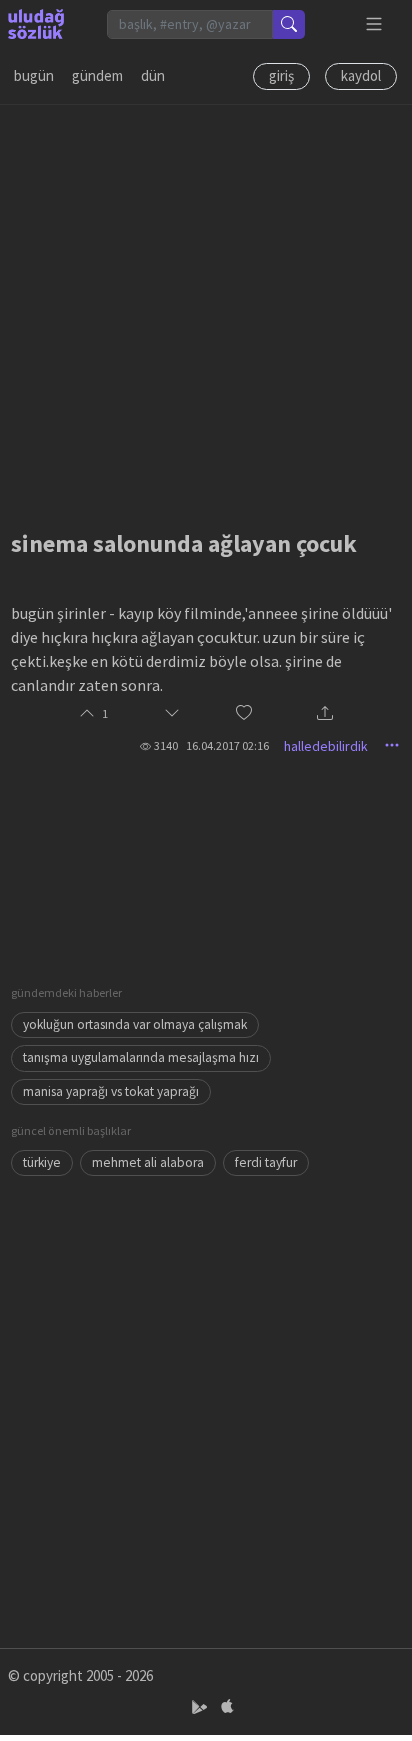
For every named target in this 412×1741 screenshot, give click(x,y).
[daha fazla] (374, 24)
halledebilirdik (326, 746)
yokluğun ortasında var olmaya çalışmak (135, 1024)
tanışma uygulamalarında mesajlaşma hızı (141, 1057)
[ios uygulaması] (227, 1707)
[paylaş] (325, 714)
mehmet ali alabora (148, 1162)
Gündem (97, 75)
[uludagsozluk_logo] (36, 24)
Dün (153, 75)
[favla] (244, 714)
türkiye (42, 1162)
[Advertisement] (206, 311)
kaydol (361, 75)
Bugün (34, 75)
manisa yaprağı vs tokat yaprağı (111, 1091)
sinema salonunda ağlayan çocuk (184, 543)
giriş (281, 75)
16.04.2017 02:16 (227, 745)
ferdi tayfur (266, 1162)
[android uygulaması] (201, 1707)
